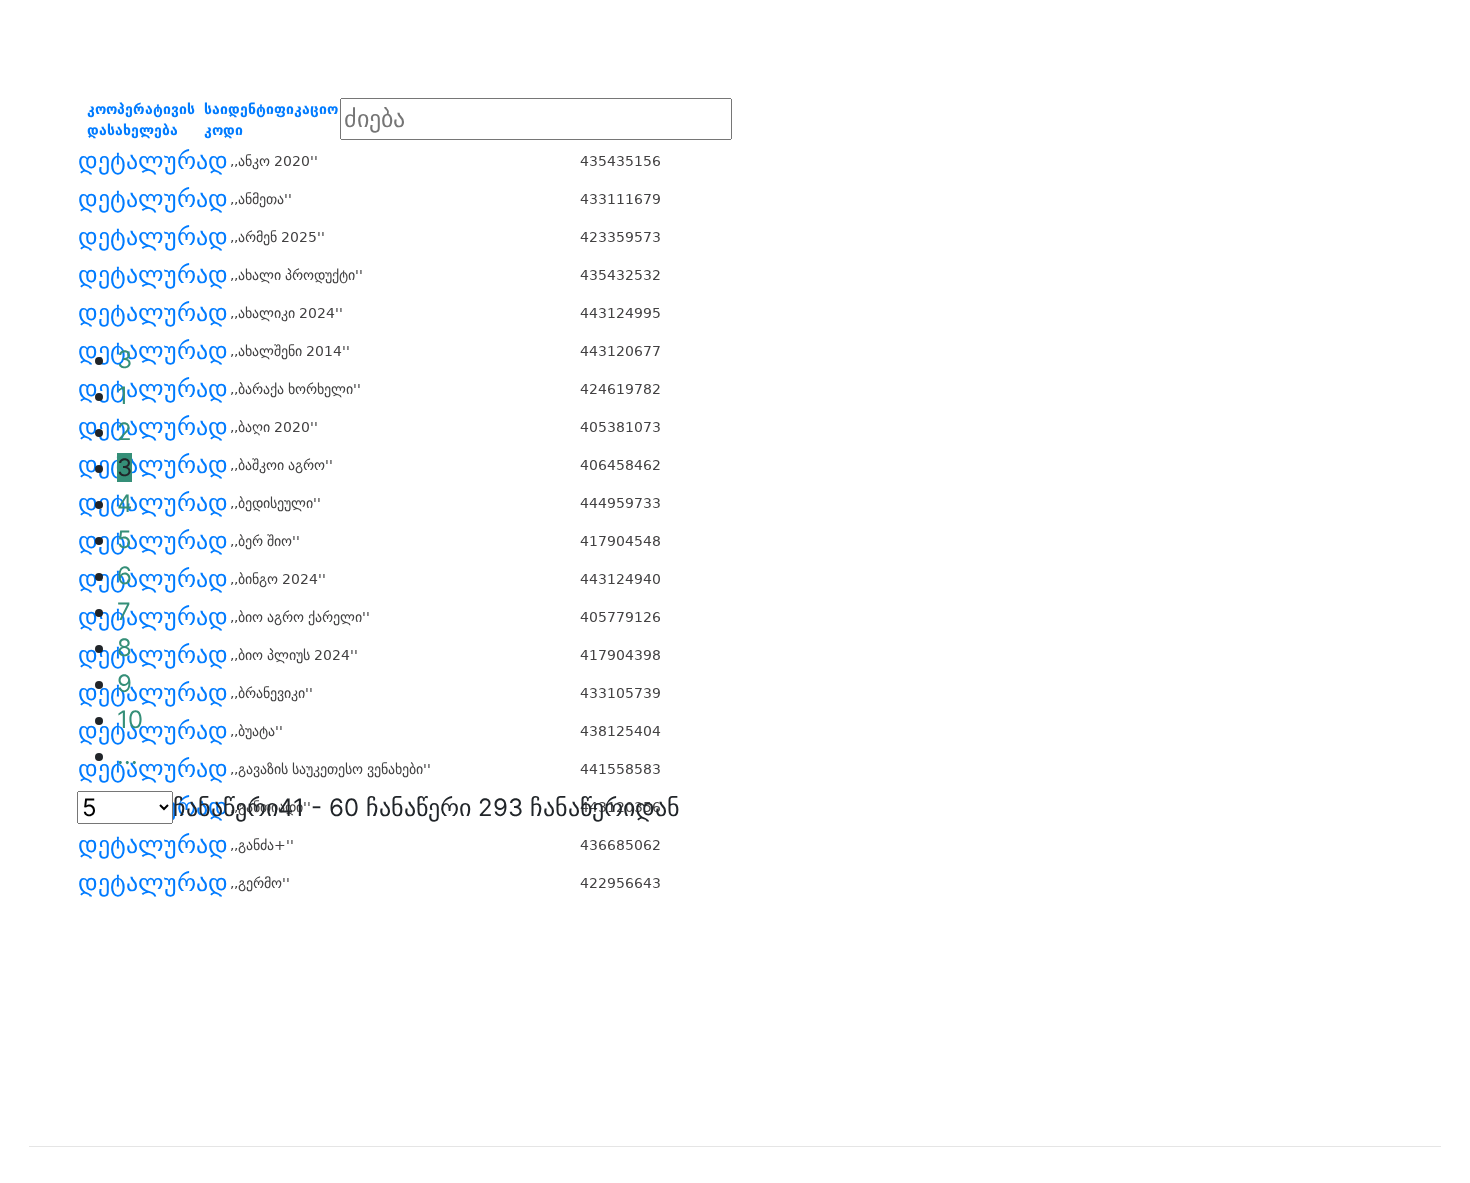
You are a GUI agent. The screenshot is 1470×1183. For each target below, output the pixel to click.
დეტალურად (153, 161)
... (127, 755)
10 (130, 719)
